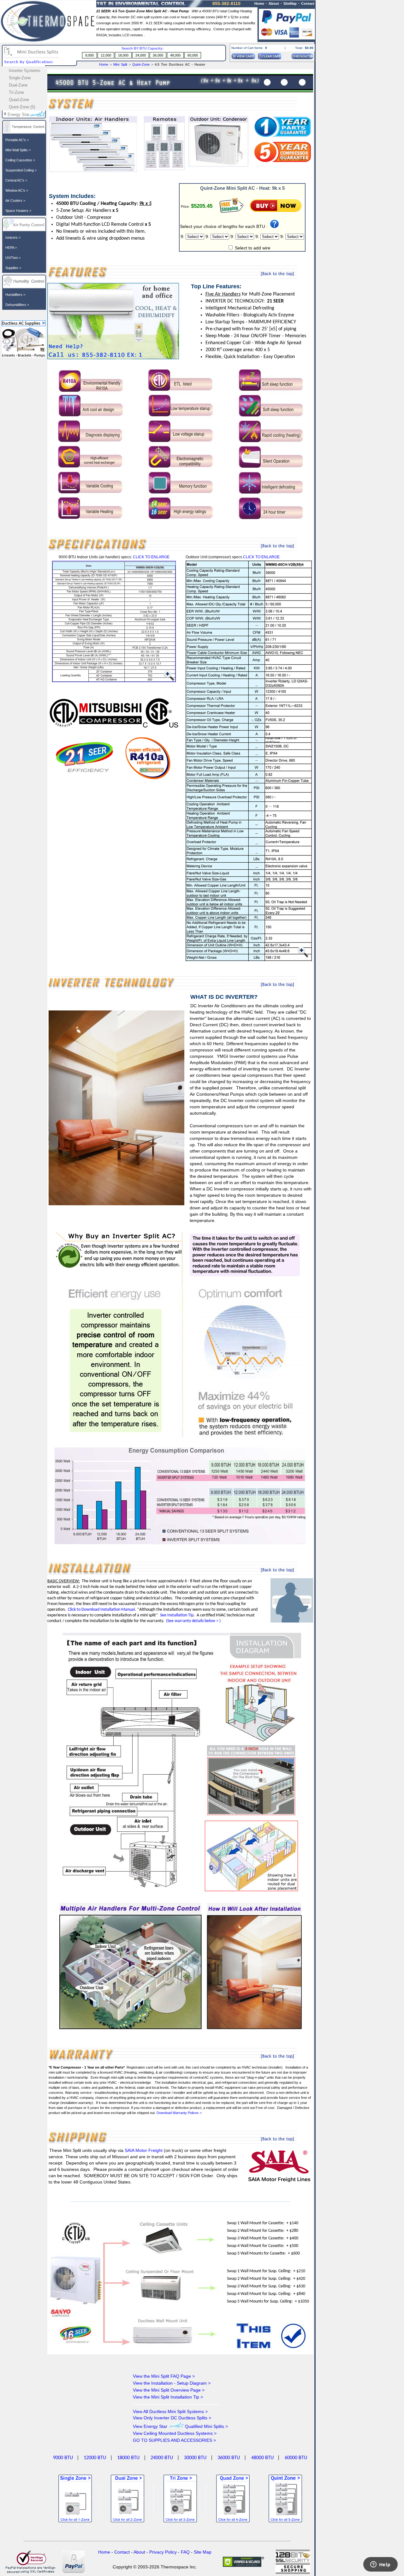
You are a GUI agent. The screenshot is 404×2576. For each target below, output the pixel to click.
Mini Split (121, 64)
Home (104, 64)
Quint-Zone (141, 64)
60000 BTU (296, 2458)
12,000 (106, 55)
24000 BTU (162, 2458)
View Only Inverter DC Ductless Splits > (172, 2418)
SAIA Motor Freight (144, 2150)
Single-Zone (20, 78)
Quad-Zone (19, 100)
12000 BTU (95, 2458)
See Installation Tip (177, 1615)
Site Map (203, 2552)
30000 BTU (195, 2458)
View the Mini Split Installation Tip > (168, 2397)
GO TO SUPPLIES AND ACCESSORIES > (174, 2440)
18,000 (123, 55)
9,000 (89, 55)
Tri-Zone (16, 92)
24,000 (141, 55)
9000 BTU (63, 2458)
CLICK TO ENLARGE (151, 557)
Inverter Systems (25, 71)
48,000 (175, 55)
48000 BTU (262, 2458)
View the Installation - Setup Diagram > (172, 2383)
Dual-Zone (18, 85)
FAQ (185, 2552)
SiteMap (290, 3)
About (274, 3)
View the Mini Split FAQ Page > (164, 2376)
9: (183, 237)
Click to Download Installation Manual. (102, 1610)
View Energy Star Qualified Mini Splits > (180, 2426)
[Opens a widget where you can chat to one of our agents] (380, 2565)
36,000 (158, 55)
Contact (308, 3)
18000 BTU (128, 2458)
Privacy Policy (163, 2552)
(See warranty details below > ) (193, 1621)
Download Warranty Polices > (179, 2113)
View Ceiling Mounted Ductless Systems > (175, 2433)
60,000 (193, 55)
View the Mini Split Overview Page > (169, 2390)
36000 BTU (229, 2458)
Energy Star (18, 114)
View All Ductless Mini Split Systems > (170, 2411)
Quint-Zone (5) (22, 107)
